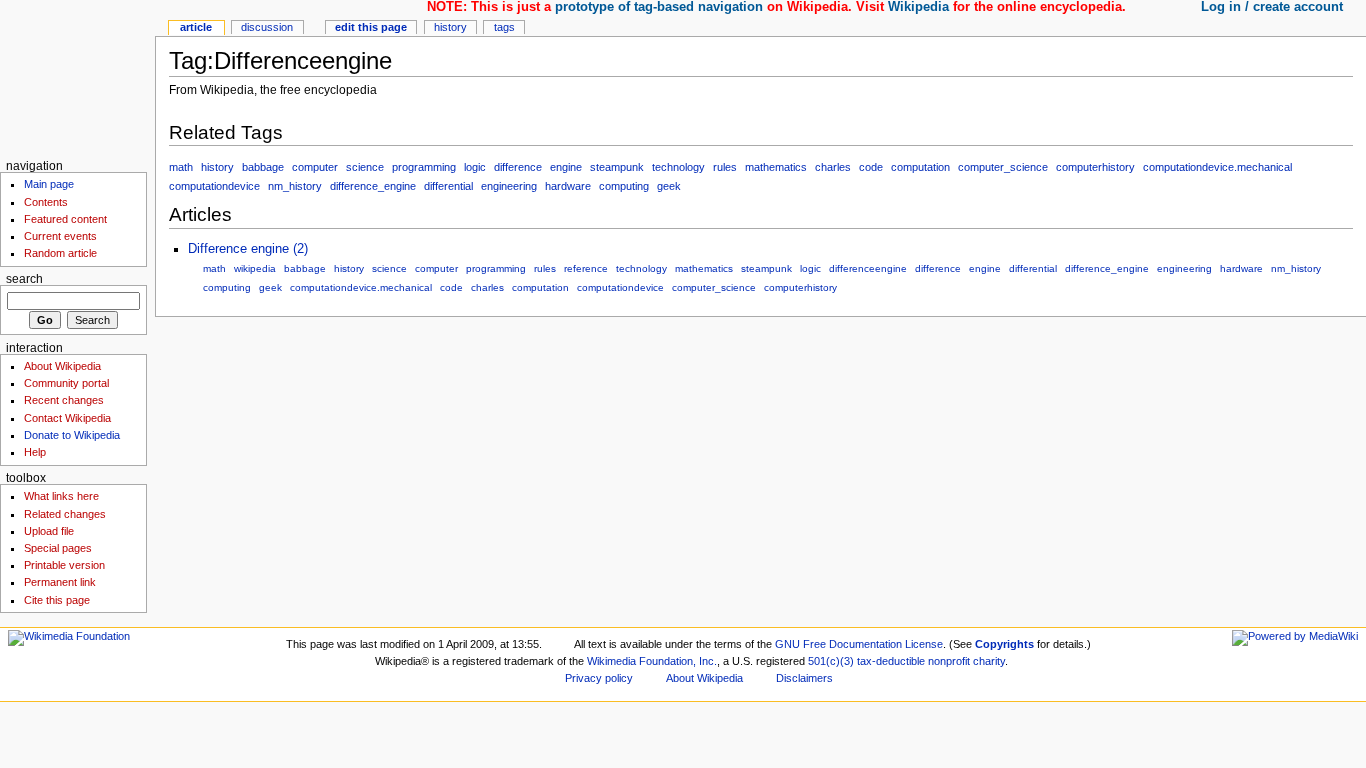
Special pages (58, 548)
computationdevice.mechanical (1217, 167)
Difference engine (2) (248, 249)
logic (475, 167)
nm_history (295, 186)
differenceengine (868, 268)
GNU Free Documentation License (859, 644)
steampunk (617, 167)
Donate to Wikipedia (72, 435)
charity (989, 661)
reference (586, 268)
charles (833, 167)
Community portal (66, 383)
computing (624, 186)
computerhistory (1095, 167)
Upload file (49, 531)
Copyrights (1004, 644)
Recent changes (64, 400)
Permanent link (60, 582)
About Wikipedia (62, 366)
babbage (263, 167)
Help (35, 452)
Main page (49, 184)
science (365, 167)
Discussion (267, 27)
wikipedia (255, 268)
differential (448, 186)
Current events (60, 236)
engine (566, 167)
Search (24, 279)
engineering (509, 186)
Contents (46, 202)
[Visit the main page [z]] (77, 77)
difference (518, 167)
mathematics (776, 167)
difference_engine (373, 186)
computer (315, 167)
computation (920, 167)
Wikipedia (918, 7)
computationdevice (214, 186)
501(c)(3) (831, 661)
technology (678, 167)
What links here (61, 496)
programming (424, 167)
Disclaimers (804, 678)
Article (196, 27)
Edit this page (371, 27)
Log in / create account (1272, 7)
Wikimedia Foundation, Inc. (652, 661)
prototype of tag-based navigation (659, 7)
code (871, 167)
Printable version (64, 565)
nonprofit (949, 661)
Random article (60, 253)
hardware (568, 186)
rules (725, 167)
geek (669, 186)
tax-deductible (891, 661)
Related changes (65, 514)
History (450, 27)
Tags (504, 27)
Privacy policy (599, 678)
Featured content (65, 219)
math (181, 167)
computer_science (1003, 167)
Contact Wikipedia (67, 418)
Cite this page (57, 600)
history (217, 167)
